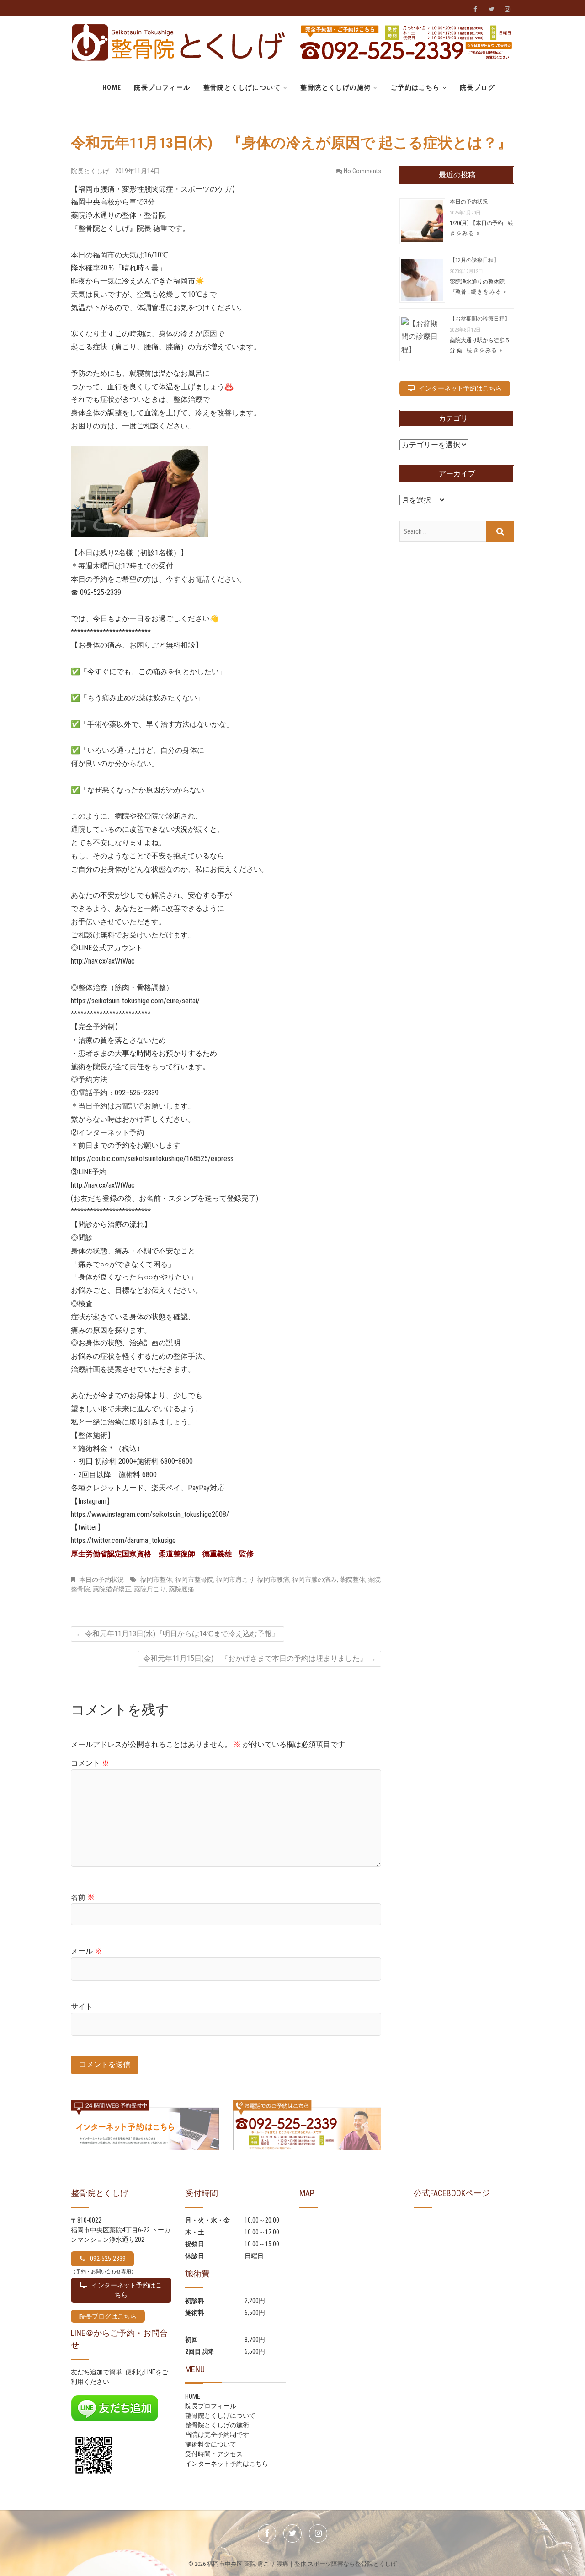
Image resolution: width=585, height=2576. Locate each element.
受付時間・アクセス (214, 2454)
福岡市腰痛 (273, 1580)
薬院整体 (352, 1580)
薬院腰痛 (181, 1589)
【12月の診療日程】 (474, 260)
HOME (112, 87)
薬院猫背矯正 (112, 1589)
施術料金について (211, 2444)
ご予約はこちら (415, 87)
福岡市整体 (156, 1580)
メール (86, 1951)
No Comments (362, 171)
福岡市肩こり (235, 1580)
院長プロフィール (162, 87)
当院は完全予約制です (217, 2435)
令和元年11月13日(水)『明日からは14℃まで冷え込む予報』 (178, 1634)
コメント (90, 1763)
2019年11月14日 (138, 171)
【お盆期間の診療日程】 (480, 319)
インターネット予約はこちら (227, 2464)
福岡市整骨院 (194, 1580)
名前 (83, 1897)
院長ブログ (477, 87)
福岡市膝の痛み (314, 1580)
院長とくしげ (91, 171)
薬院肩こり (150, 1589)
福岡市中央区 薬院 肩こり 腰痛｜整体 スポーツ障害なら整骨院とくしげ (302, 2564)
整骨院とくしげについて (242, 87)
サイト (82, 2006)
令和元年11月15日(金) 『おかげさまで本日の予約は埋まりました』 (260, 1658)
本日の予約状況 (101, 1580)
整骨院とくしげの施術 (335, 87)
